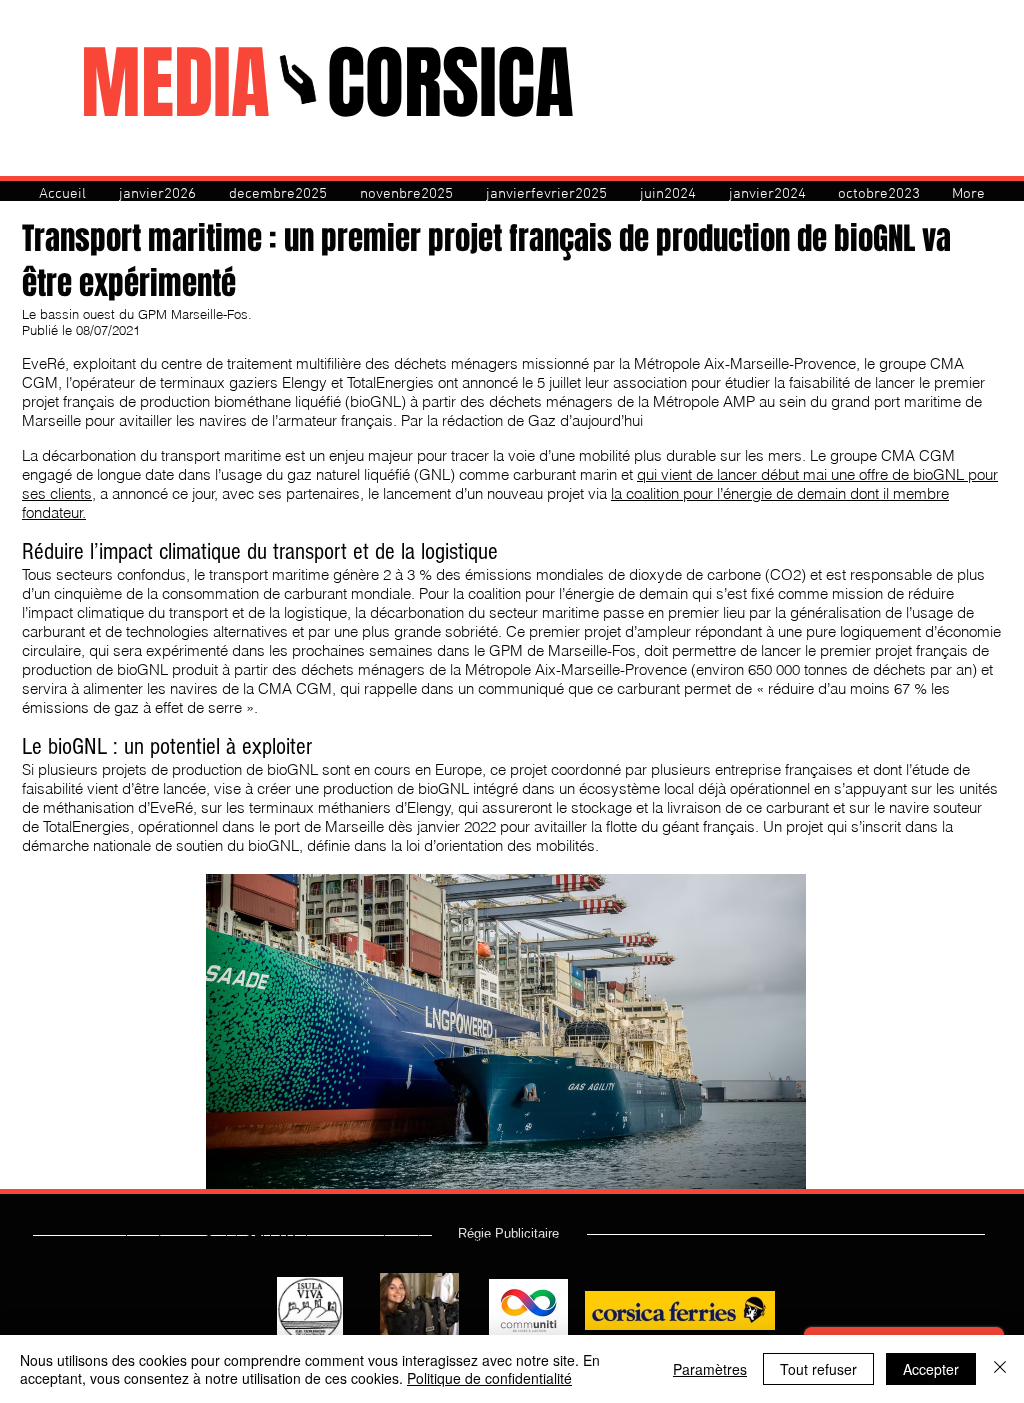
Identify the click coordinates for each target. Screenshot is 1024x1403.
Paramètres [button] (710, 1369)
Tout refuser (818, 1369)
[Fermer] (1000, 1369)
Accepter (931, 1369)
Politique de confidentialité (489, 1378)
